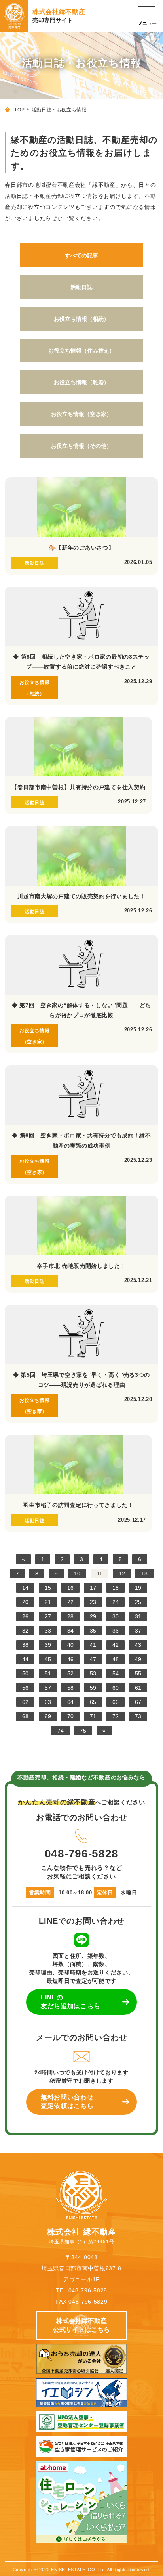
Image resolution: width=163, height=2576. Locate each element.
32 (25, 1631)
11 (100, 1574)
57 (48, 1688)
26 (25, 1616)
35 (93, 1631)
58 (70, 1688)
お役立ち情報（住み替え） (81, 351)
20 (25, 1602)
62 (25, 1702)
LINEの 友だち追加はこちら (70, 2002)
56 (25, 1688)
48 (116, 1659)
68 (25, 1716)
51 (48, 1673)
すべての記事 (81, 255)
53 (93, 1673)
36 (116, 1631)
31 (138, 1616)
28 (70, 1616)
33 (48, 1631)
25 (138, 1602)
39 (48, 1645)
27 (48, 1616)
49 (138, 1659)
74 (61, 1731)
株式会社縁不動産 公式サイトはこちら (81, 2325)
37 (138, 1631)
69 (48, 1716)
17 (93, 1588)
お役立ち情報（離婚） (81, 382)
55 (138, 1673)
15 (48, 1588)
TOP (19, 110)
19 (138, 1588)
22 (70, 1602)
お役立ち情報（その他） (81, 446)
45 (48, 1659)
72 (116, 1716)
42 (116, 1645)
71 (93, 1716)
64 (70, 1702)
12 (122, 1574)
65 (93, 1702)
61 (138, 1688)
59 (93, 1688)
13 (144, 1574)
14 (25, 1588)
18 (116, 1588)
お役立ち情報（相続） (81, 319)
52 (70, 1673)
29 (93, 1616)
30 (116, 1616)
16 (70, 1588)
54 (116, 1673)
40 (70, 1645)
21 (48, 1602)
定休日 (105, 1893)
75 (83, 1731)
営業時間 (40, 1893)
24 (116, 1602)
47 (93, 1659)
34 (70, 1631)
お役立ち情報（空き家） (81, 414)
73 (138, 1716)
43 (138, 1645)
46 (70, 1659)
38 (25, 1645)
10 (77, 1574)
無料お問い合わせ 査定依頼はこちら (67, 2102)
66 (116, 1702)
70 (70, 1716)
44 (25, 1659)
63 (48, 1702)
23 (93, 1602)
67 (138, 1702)
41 (93, 1645)
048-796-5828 (81, 1853)
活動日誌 (81, 287)
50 (25, 1673)
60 (116, 1688)
